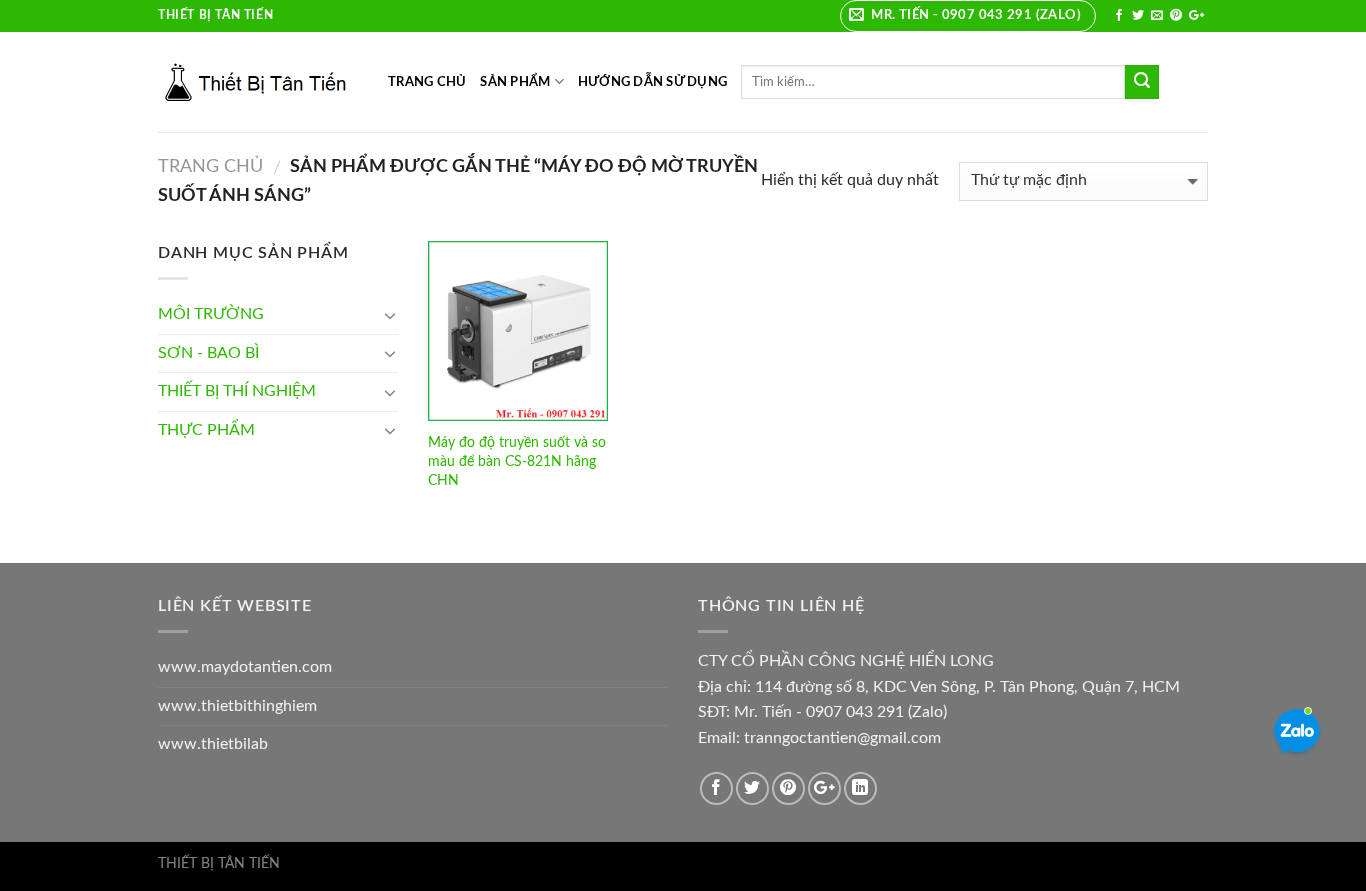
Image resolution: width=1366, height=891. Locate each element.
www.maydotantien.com (245, 667)
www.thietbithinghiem (237, 706)
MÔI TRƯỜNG (211, 314)
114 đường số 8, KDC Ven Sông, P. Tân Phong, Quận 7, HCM (967, 687)
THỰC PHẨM (206, 430)
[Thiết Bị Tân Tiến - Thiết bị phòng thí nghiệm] (258, 82)
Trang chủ (210, 166)
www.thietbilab (213, 744)
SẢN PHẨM (515, 82)
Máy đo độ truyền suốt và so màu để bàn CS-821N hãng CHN (517, 461)
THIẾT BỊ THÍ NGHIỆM (237, 391)
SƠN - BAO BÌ (208, 353)
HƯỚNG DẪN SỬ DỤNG (652, 82)
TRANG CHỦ (427, 82)
